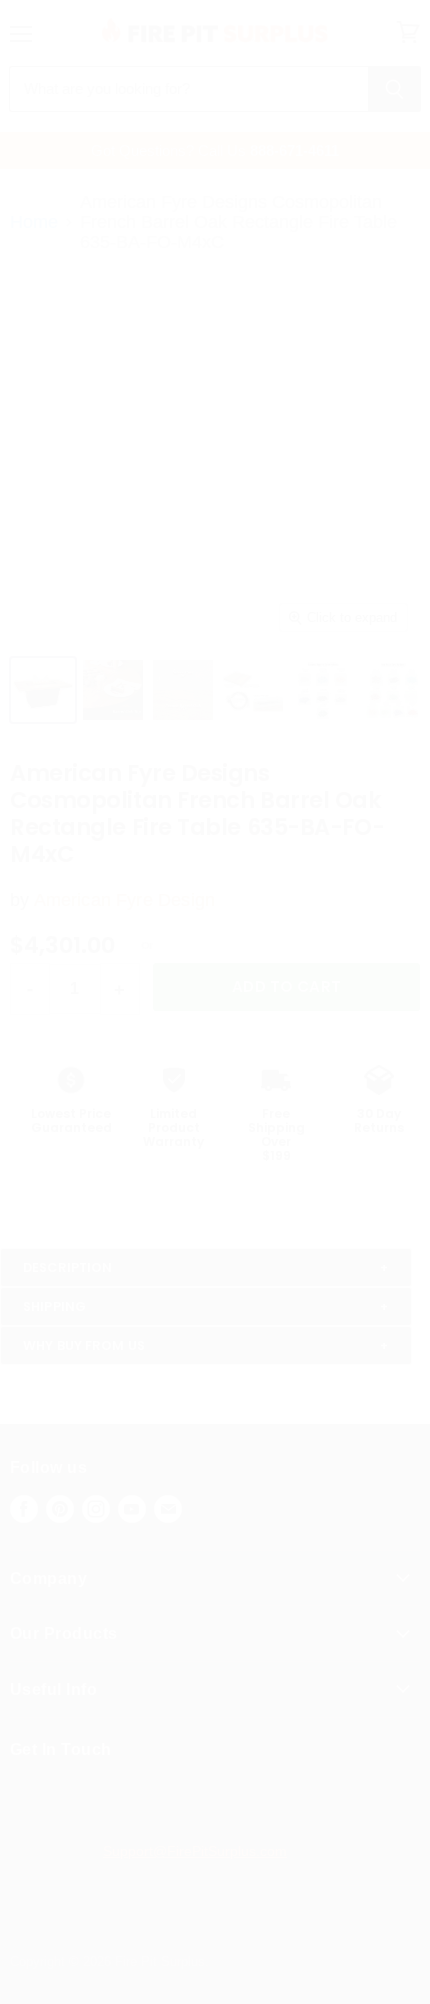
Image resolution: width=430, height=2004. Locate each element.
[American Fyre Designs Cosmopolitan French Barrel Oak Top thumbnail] (113, 690)
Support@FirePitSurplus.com (195, 1851)
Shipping (54, 1306)
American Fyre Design (125, 900)
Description (67, 1267)
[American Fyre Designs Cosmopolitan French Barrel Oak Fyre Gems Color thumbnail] (393, 690)
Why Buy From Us (84, 1345)
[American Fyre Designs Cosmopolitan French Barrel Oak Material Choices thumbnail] (183, 690)
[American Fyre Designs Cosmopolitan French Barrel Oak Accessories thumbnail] (253, 690)
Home (34, 222)
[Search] (394, 89)
